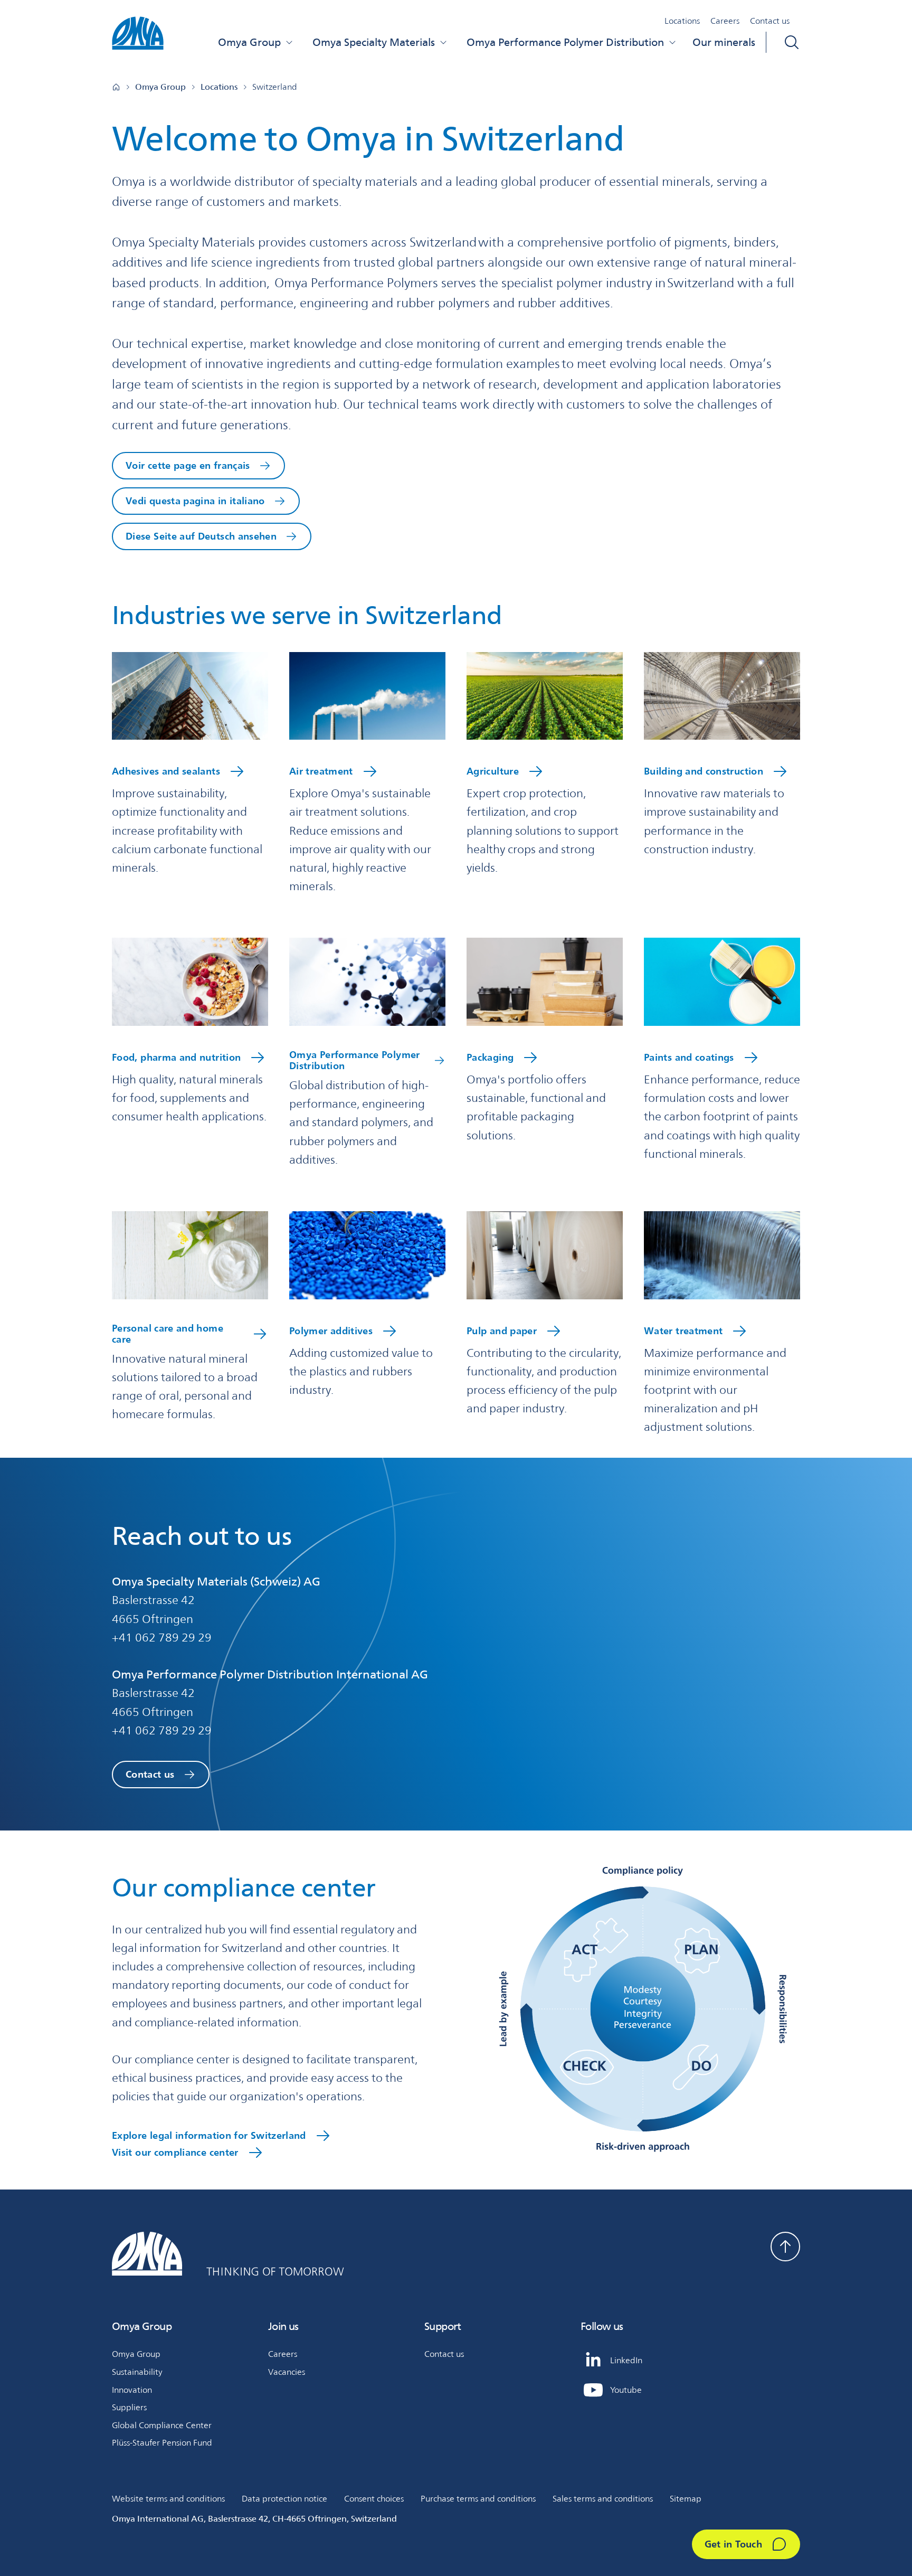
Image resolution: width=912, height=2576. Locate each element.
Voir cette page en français (188, 465)
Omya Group (249, 42)
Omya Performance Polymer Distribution (565, 42)
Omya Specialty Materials (374, 42)
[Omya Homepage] (116, 87)
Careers (725, 21)
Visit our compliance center (175, 2152)
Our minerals (724, 42)
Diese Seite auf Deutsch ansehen (201, 536)
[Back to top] (785, 2247)
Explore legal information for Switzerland (209, 2135)
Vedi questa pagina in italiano (195, 501)
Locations (682, 21)
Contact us (770, 21)
